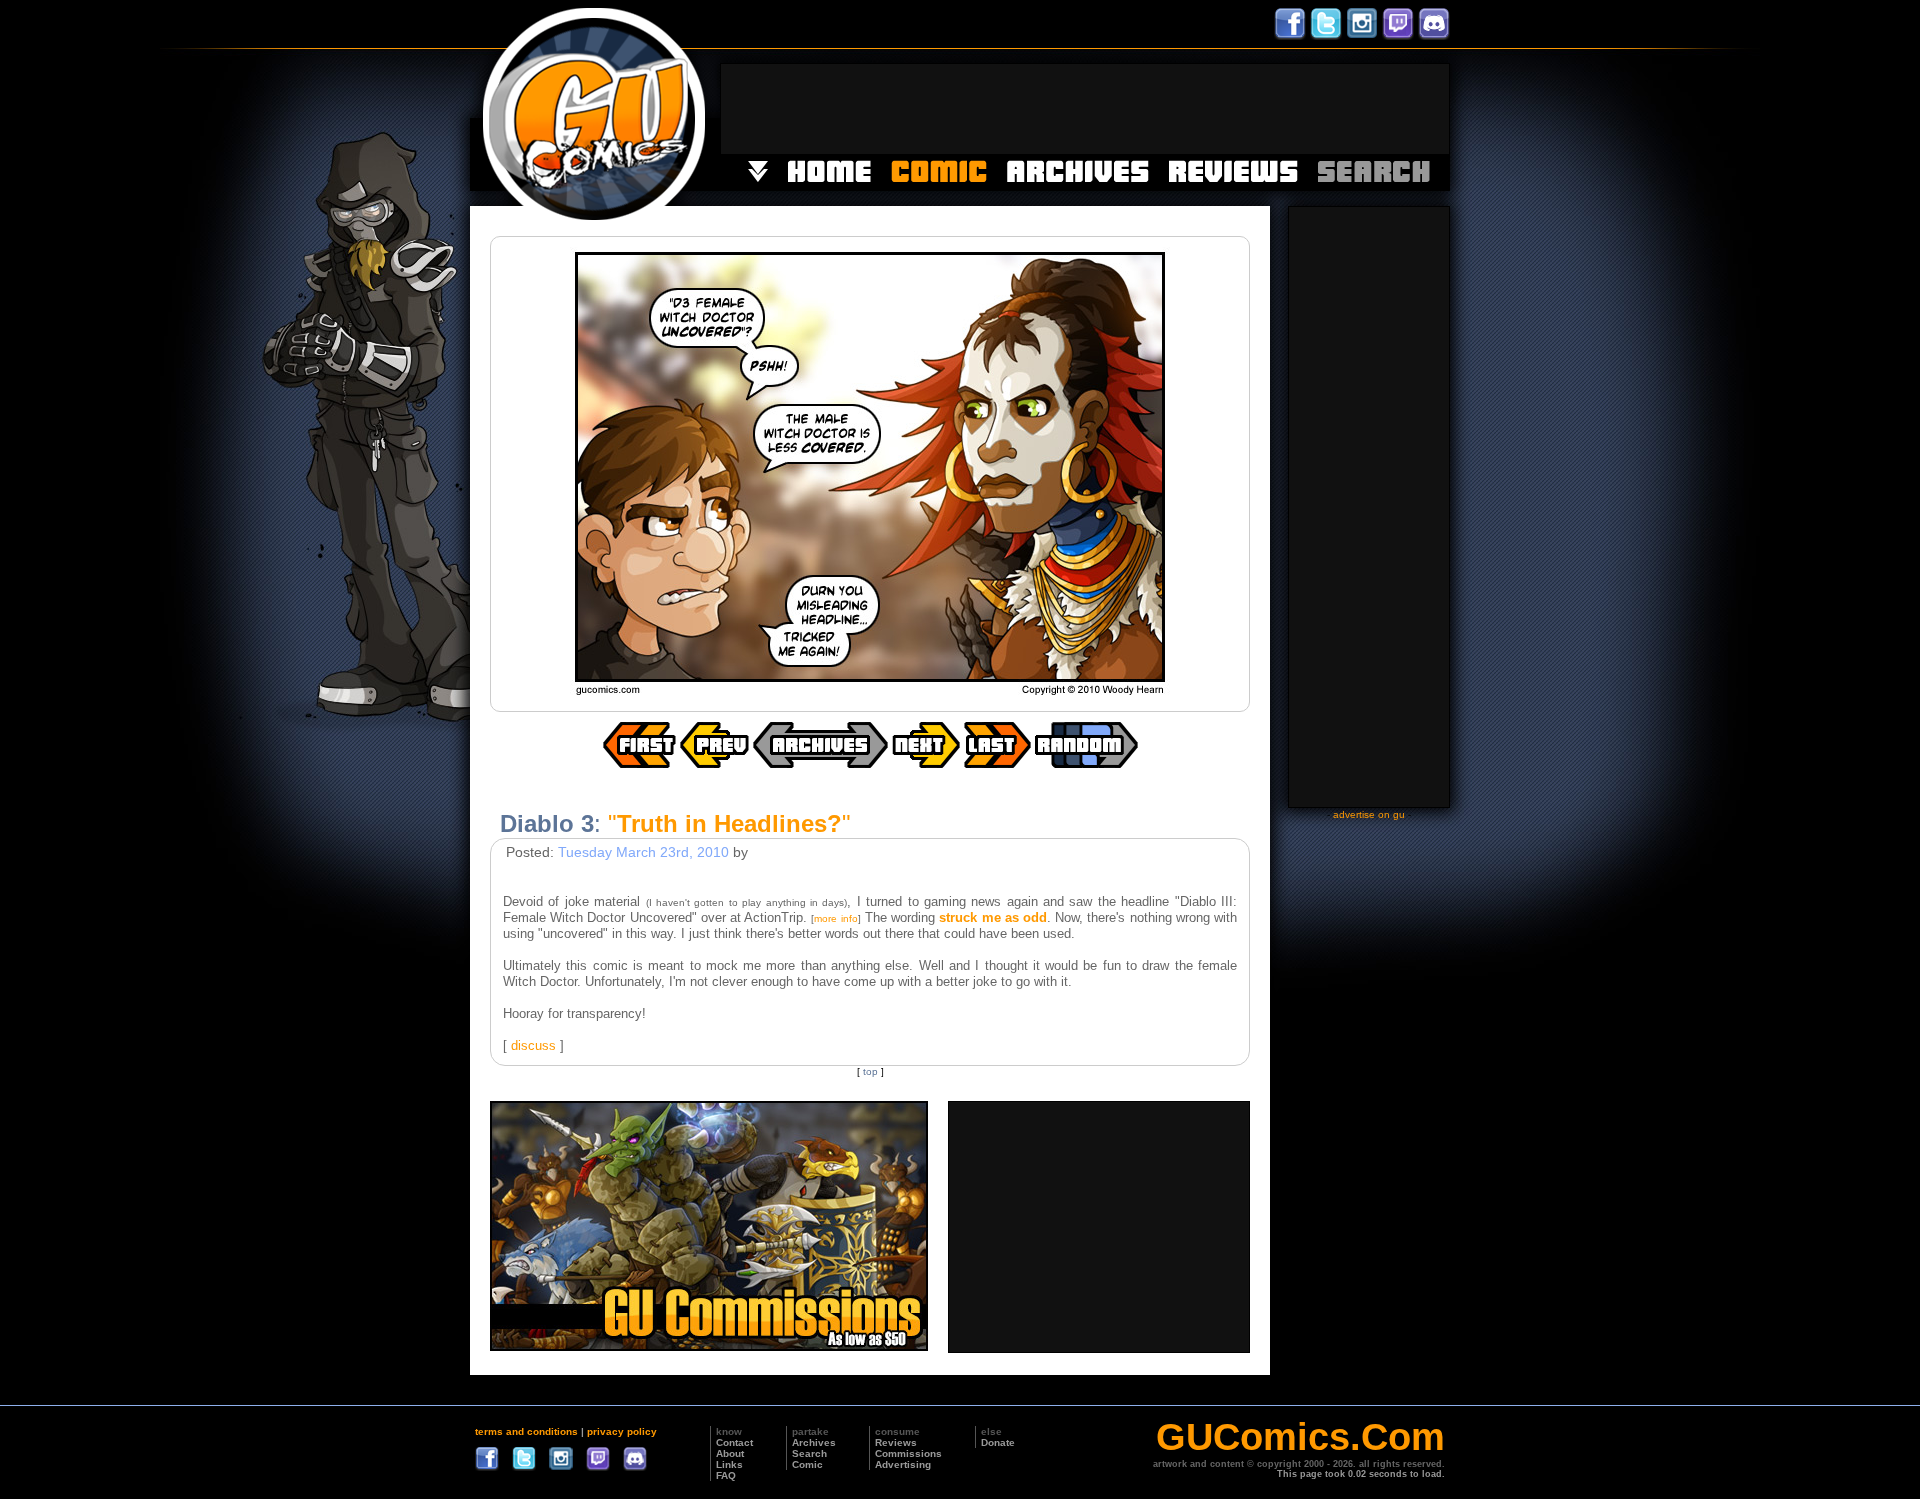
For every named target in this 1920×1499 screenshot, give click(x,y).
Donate (998, 1442)
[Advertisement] (1085, 109)
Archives (814, 1442)
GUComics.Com (1300, 1437)
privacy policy (622, 1431)
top (870, 1071)
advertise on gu (1369, 814)
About (730, 1453)
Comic (807, 1464)
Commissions (908, 1453)
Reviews (896, 1442)
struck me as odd (993, 917)
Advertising (903, 1464)
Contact (734, 1442)
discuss (533, 1045)
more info (835, 918)
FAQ (726, 1475)
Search (809, 1453)
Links (729, 1464)
